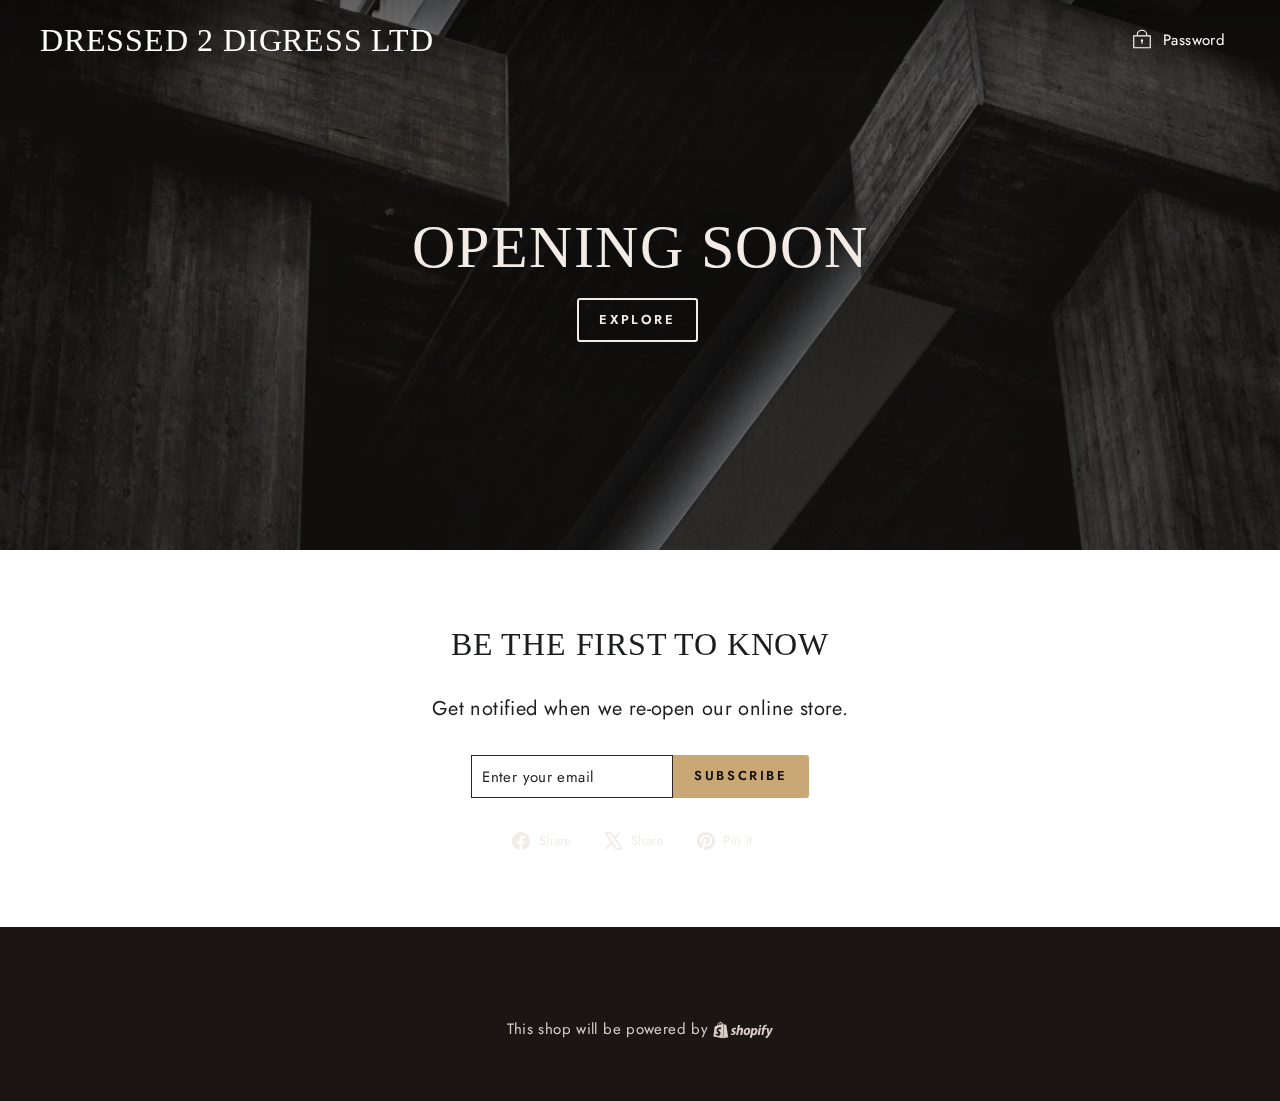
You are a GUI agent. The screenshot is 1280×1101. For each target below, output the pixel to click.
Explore (637, 319)
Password (1194, 40)
